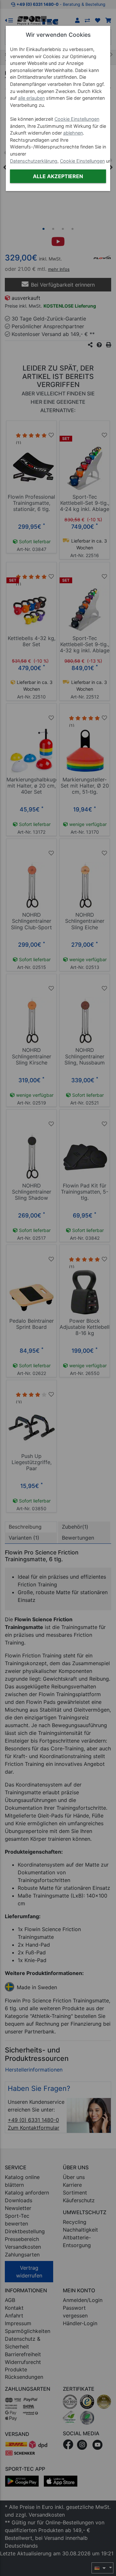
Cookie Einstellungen (77, 119)
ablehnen (73, 133)
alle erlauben (31, 98)
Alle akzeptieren (58, 176)
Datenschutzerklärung (34, 161)
